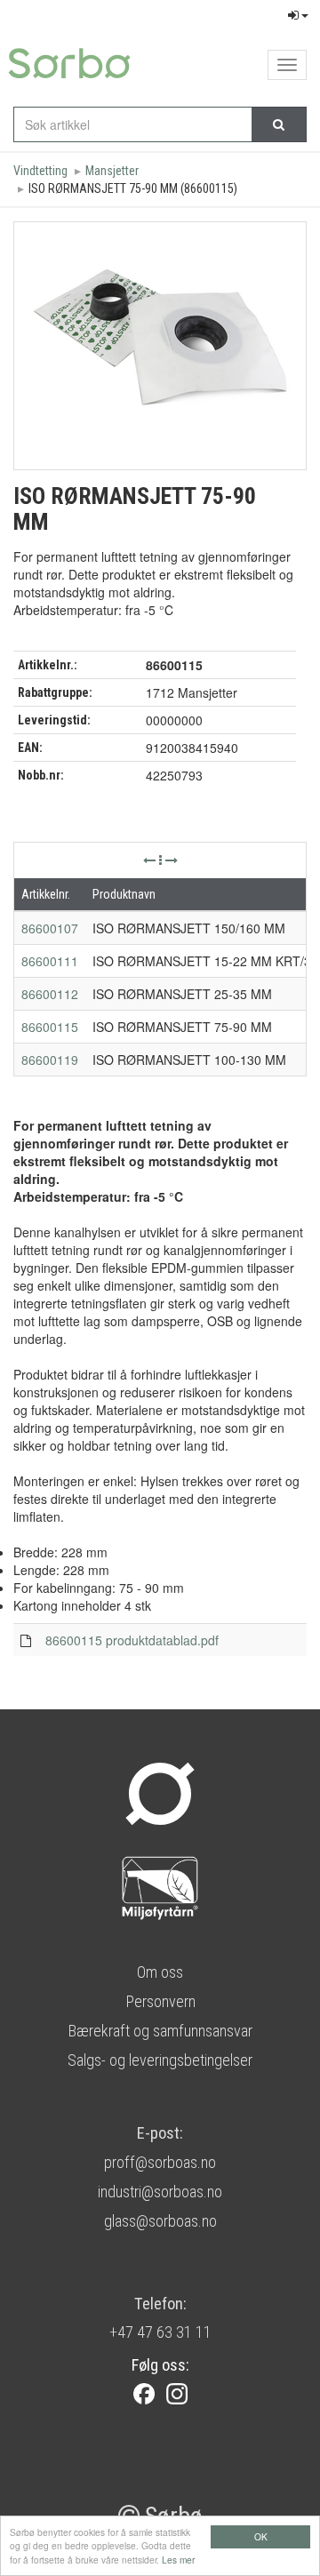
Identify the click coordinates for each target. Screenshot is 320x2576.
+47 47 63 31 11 (160, 2332)
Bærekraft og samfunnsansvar (160, 2031)
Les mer (178, 2560)
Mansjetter (112, 171)
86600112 (50, 994)
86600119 (50, 1060)
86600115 (50, 1027)
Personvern (160, 2001)
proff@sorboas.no (160, 2162)
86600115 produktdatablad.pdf (132, 1640)
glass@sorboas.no (160, 2221)
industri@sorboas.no (160, 2192)
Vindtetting (40, 171)
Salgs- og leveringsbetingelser (160, 2060)
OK (261, 2536)
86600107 (50, 928)
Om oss (160, 1972)
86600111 (50, 961)
